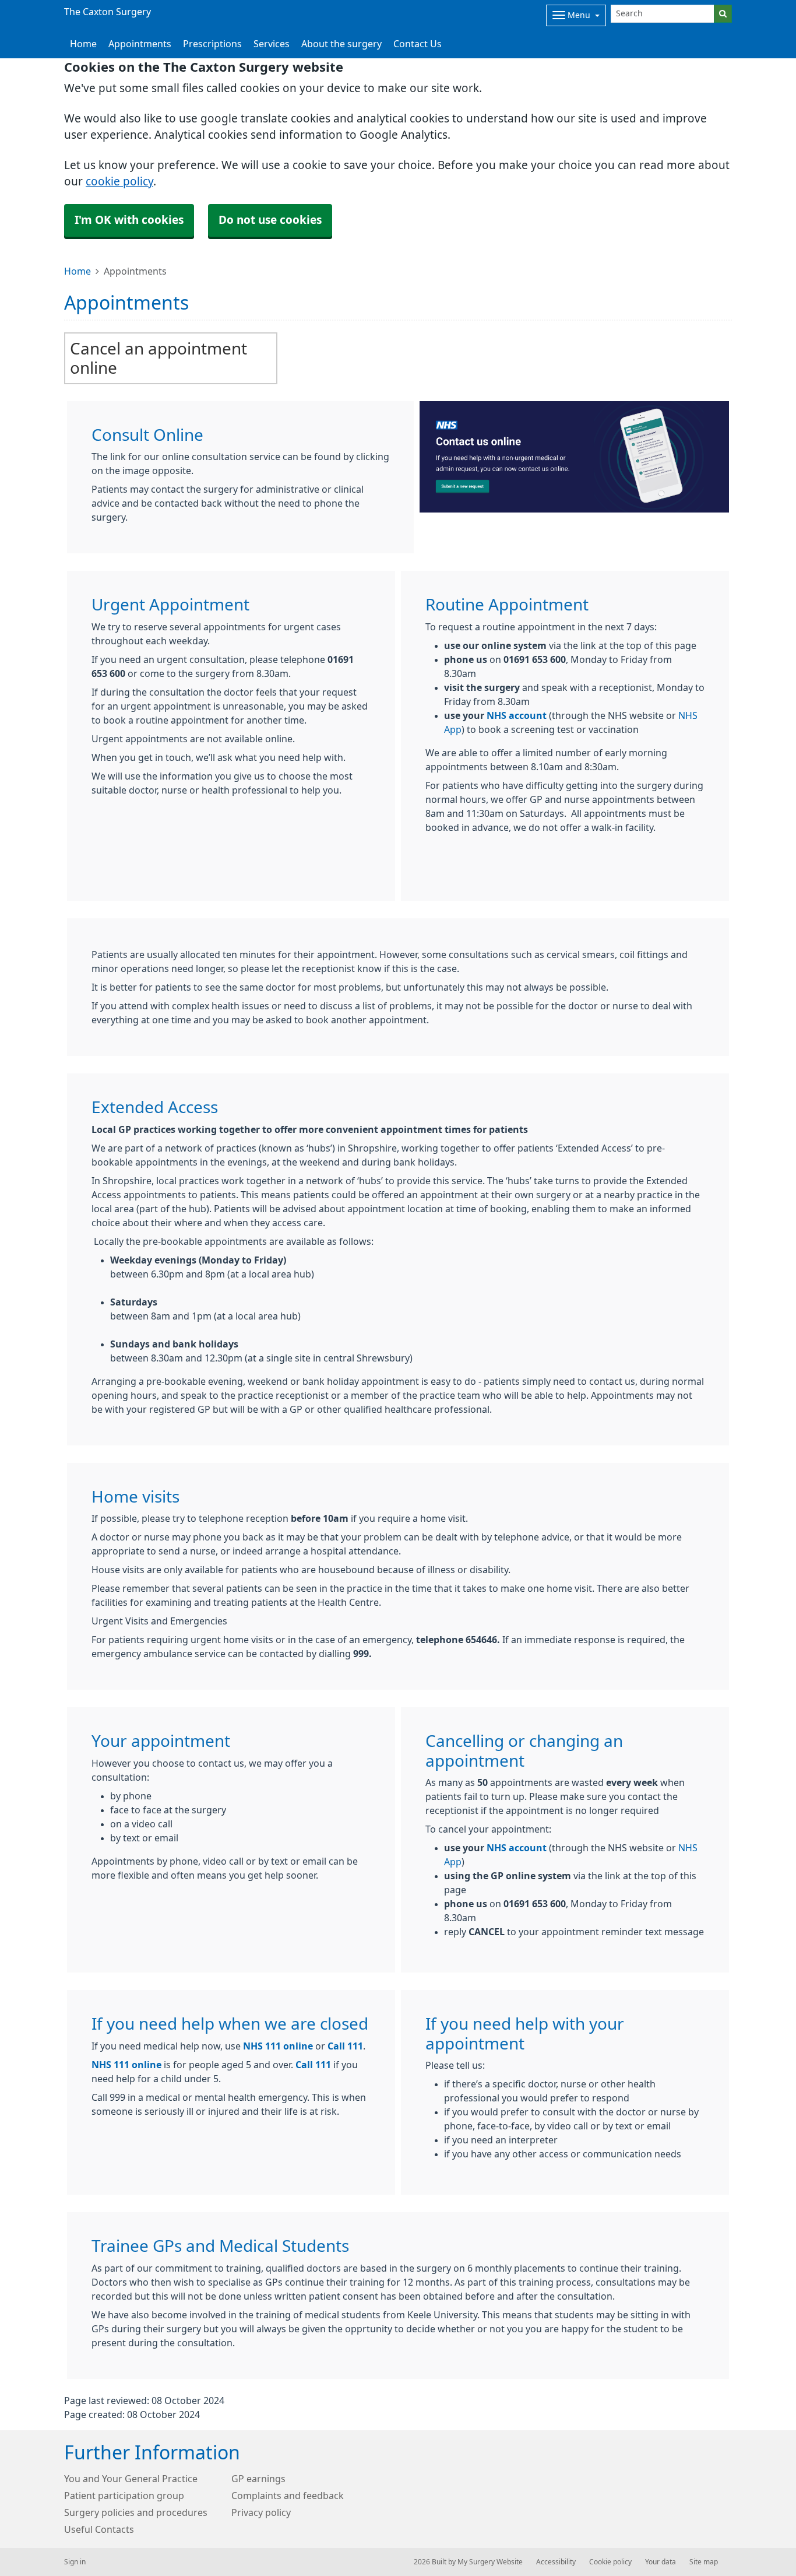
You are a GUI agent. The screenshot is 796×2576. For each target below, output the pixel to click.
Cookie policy (610, 2562)
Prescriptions (212, 44)
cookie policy (119, 182)
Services (272, 44)
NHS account (517, 715)
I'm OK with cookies (129, 220)
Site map (704, 2562)
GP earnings (258, 2479)
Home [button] (83, 44)
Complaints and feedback (288, 2496)
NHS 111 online (278, 2046)
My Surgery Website (490, 2562)
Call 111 (345, 2046)
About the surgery (341, 44)
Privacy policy (261, 2512)
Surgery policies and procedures (136, 2512)
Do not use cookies (270, 220)
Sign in (75, 2562)
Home (78, 271)
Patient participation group (124, 2496)
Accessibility (556, 2562)
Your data (661, 2562)
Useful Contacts (99, 2529)
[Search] (723, 14)
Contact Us (418, 44)
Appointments (140, 44)
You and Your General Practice (131, 2479)
